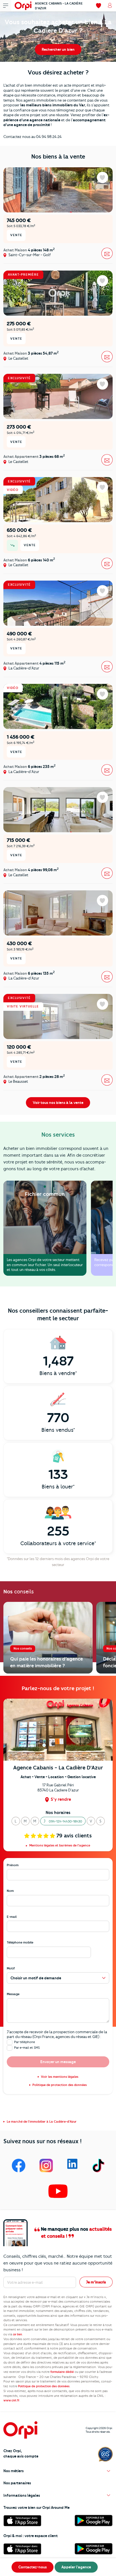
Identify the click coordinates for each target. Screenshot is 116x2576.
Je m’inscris (96, 2282)
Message (13, 1994)
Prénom (13, 1865)
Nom (10, 1891)
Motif (11, 1968)
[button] (16, 1821)
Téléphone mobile (20, 1942)
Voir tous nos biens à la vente (58, 1103)
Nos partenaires (17, 2483)
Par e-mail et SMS (27, 2048)
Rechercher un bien (58, 49)
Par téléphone (24, 2042)
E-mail (12, 1917)
